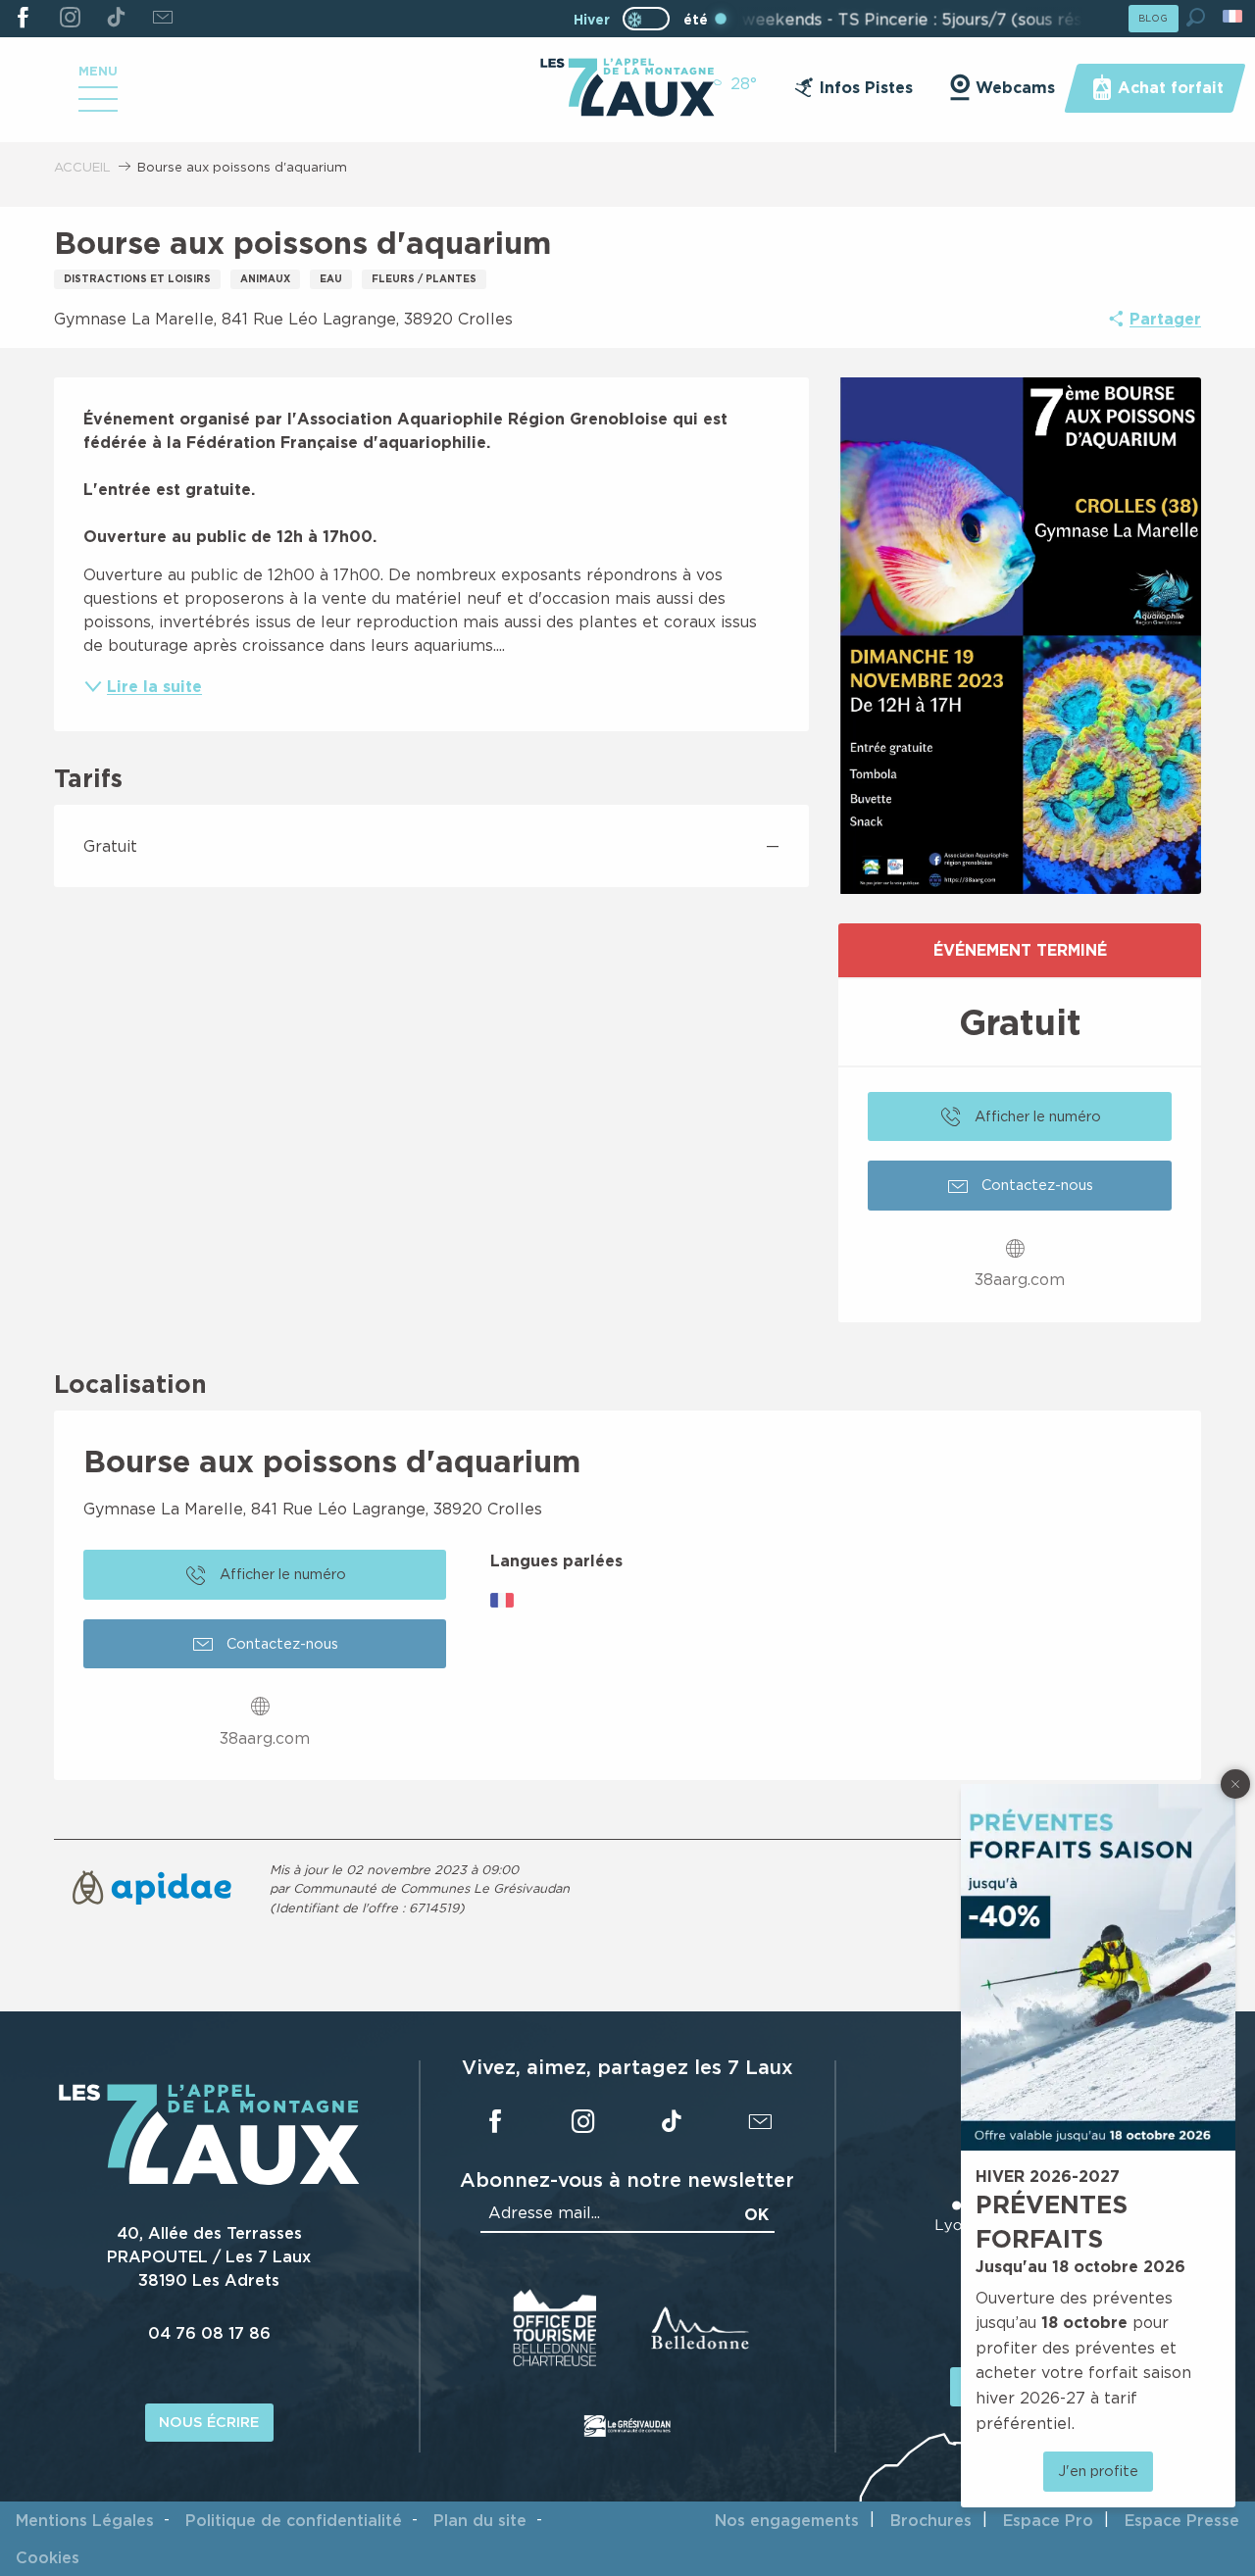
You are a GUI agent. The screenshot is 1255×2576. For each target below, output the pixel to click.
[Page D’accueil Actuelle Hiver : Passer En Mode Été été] (646, 19)
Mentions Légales (85, 2520)
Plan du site (480, 2520)
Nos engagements (787, 2520)
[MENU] (98, 106)
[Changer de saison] (653, 19)
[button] (1196, 17)
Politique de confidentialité (294, 2520)
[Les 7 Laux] (209, 2180)
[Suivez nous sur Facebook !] (23, 19)
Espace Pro (1048, 2520)
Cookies (48, 2557)
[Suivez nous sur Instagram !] (69, 19)
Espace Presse (1182, 2520)
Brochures (931, 2520)
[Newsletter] (162, 19)
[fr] (1234, 16)
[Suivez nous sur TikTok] (116, 19)
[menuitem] (627, 89)
